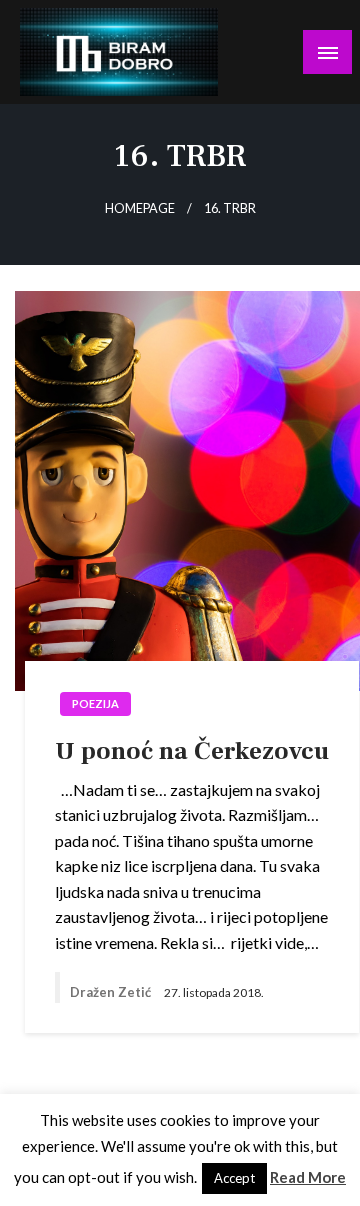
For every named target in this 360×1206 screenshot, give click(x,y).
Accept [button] (234, 1178)
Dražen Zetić (112, 992)
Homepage (140, 208)
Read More (308, 1177)
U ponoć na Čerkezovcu (192, 751)
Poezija (95, 703)
